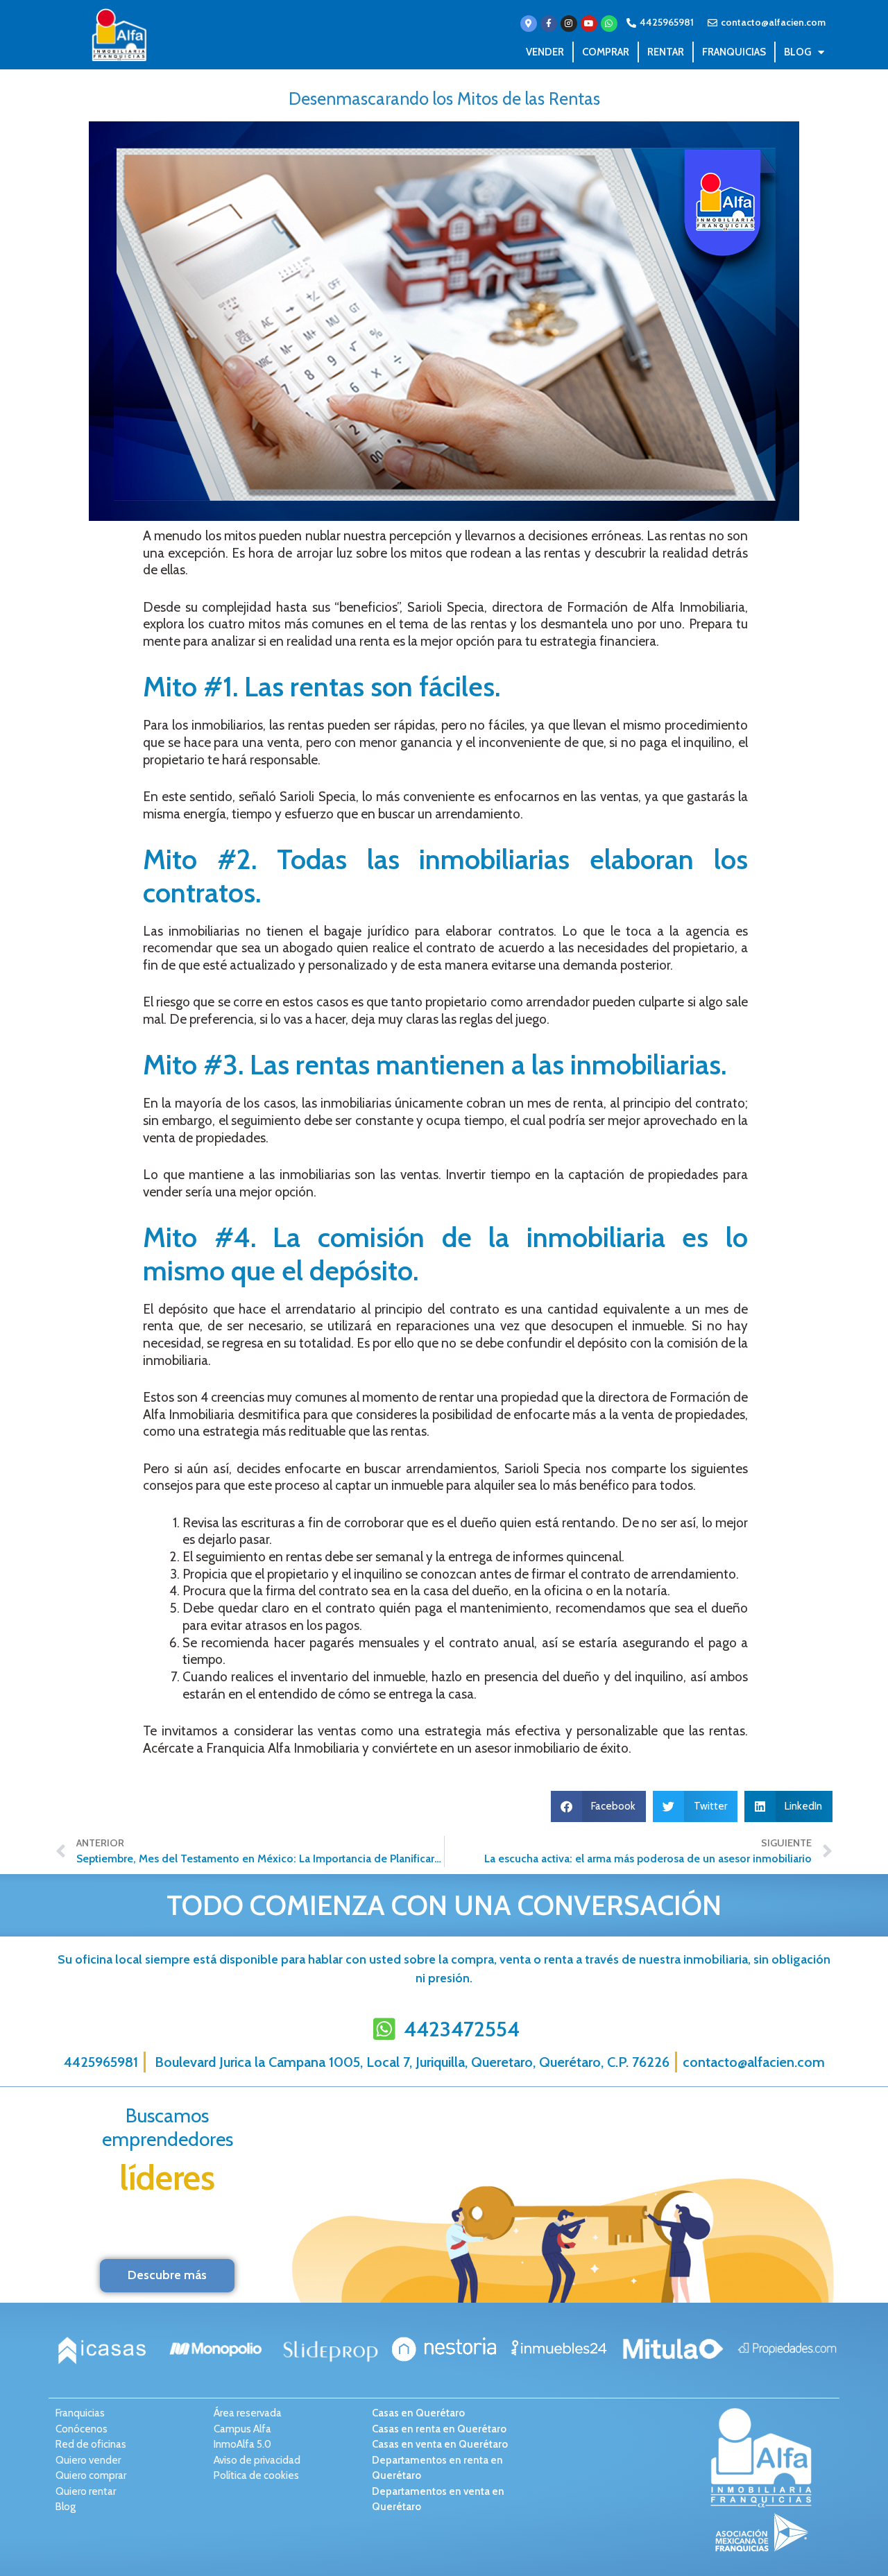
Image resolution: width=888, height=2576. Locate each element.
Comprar (606, 52)
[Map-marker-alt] (529, 24)
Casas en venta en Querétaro (440, 2444)
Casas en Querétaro (418, 2413)
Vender (545, 52)
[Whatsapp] (609, 24)
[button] (599, 1806)
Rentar (666, 52)
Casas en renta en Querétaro (439, 2429)
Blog (797, 52)
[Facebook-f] (549, 24)
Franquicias (734, 52)
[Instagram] (569, 24)
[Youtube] (589, 24)
